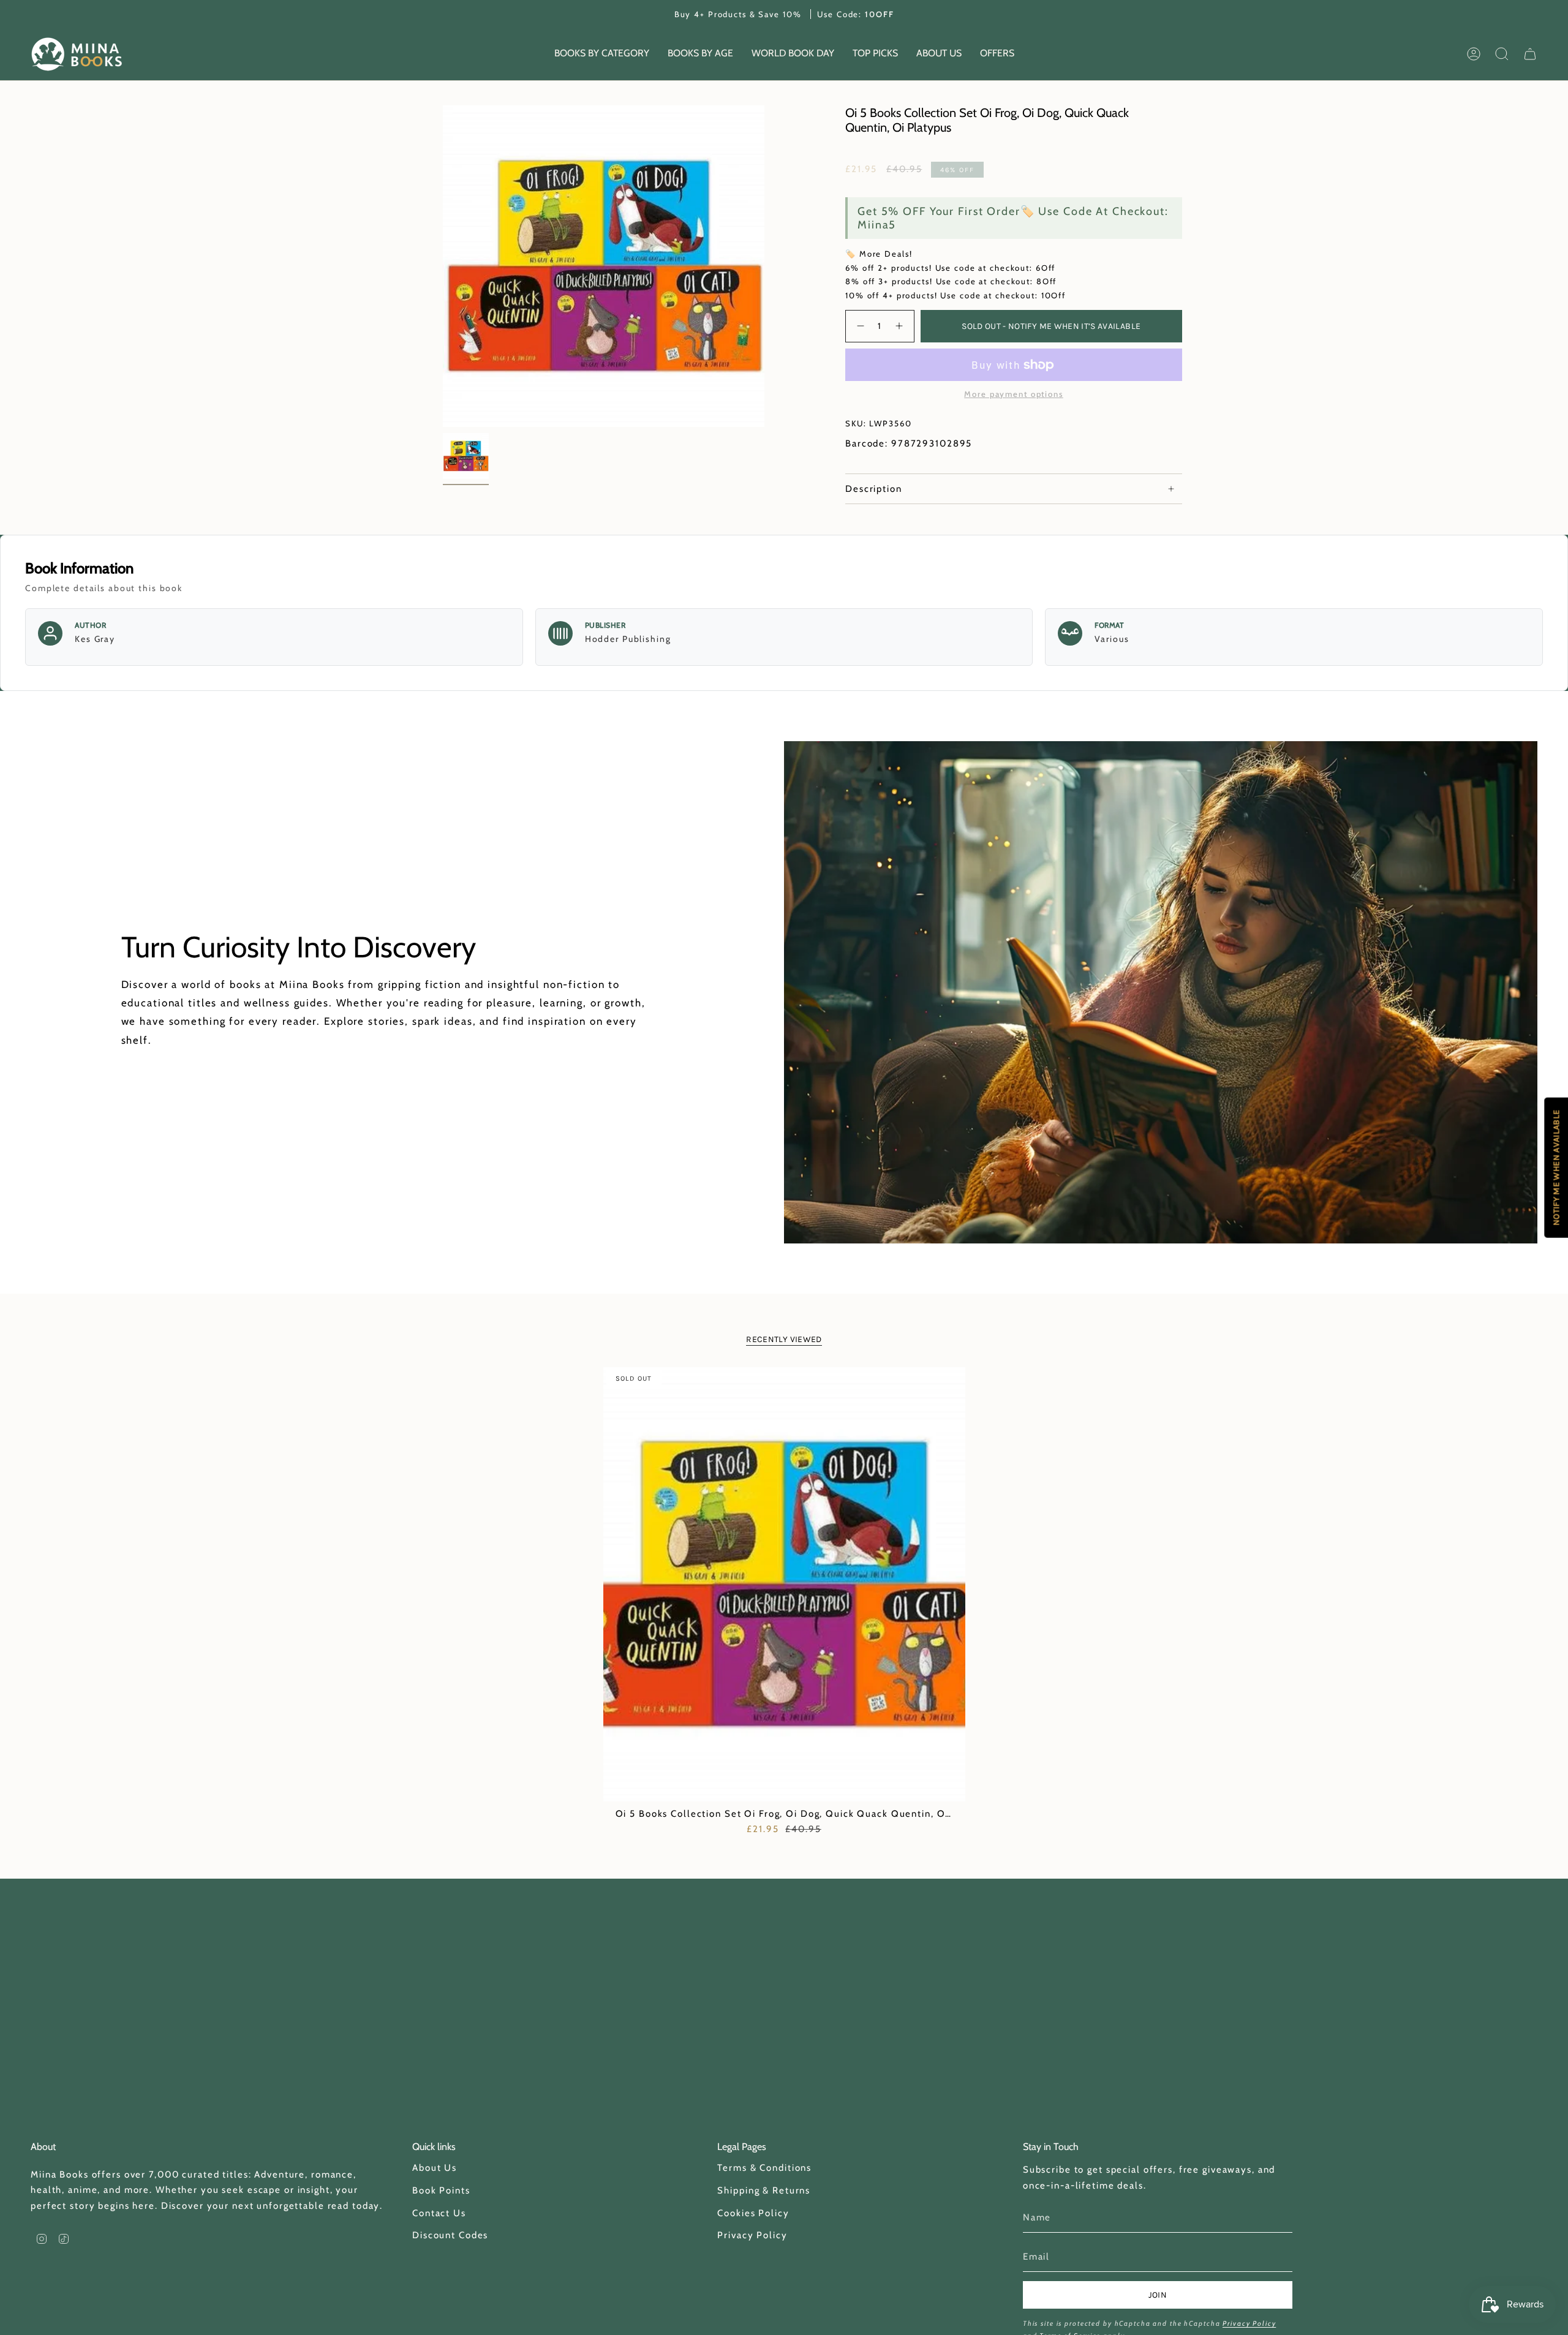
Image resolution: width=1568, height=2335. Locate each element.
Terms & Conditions (764, 2168)
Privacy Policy (752, 2235)
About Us (435, 2168)
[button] (602, 54)
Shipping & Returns (764, 2190)
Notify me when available (1556, 1167)
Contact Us (439, 2213)
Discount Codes (450, 2235)
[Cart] (1530, 54)
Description (874, 489)
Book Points (441, 2190)
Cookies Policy (753, 2213)
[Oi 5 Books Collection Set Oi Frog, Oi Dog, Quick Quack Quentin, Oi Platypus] (784, 1584)
